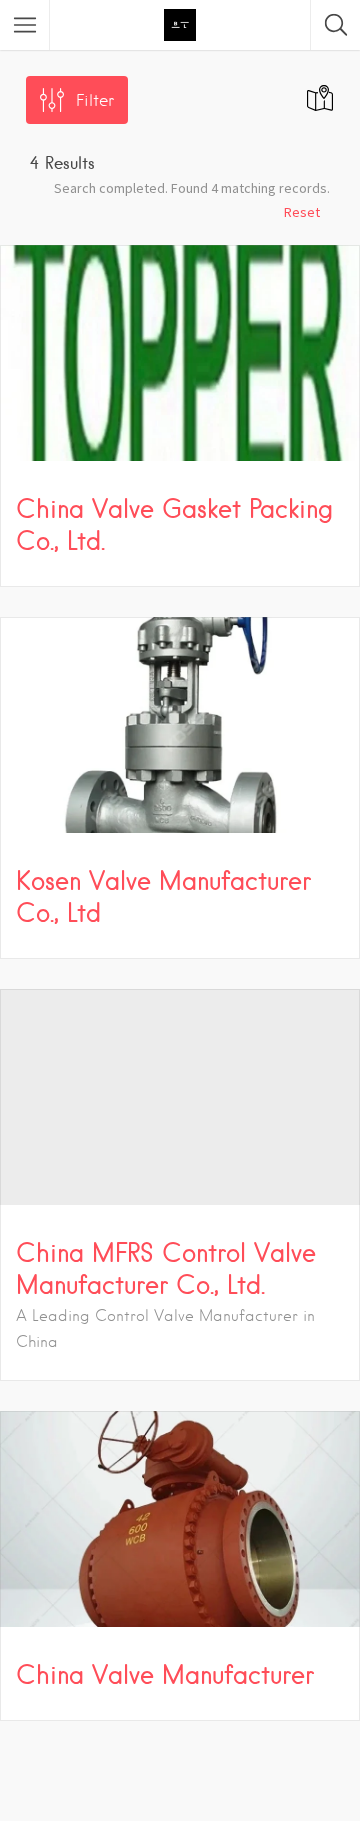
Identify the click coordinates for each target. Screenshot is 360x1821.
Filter (95, 100)
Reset (302, 212)
